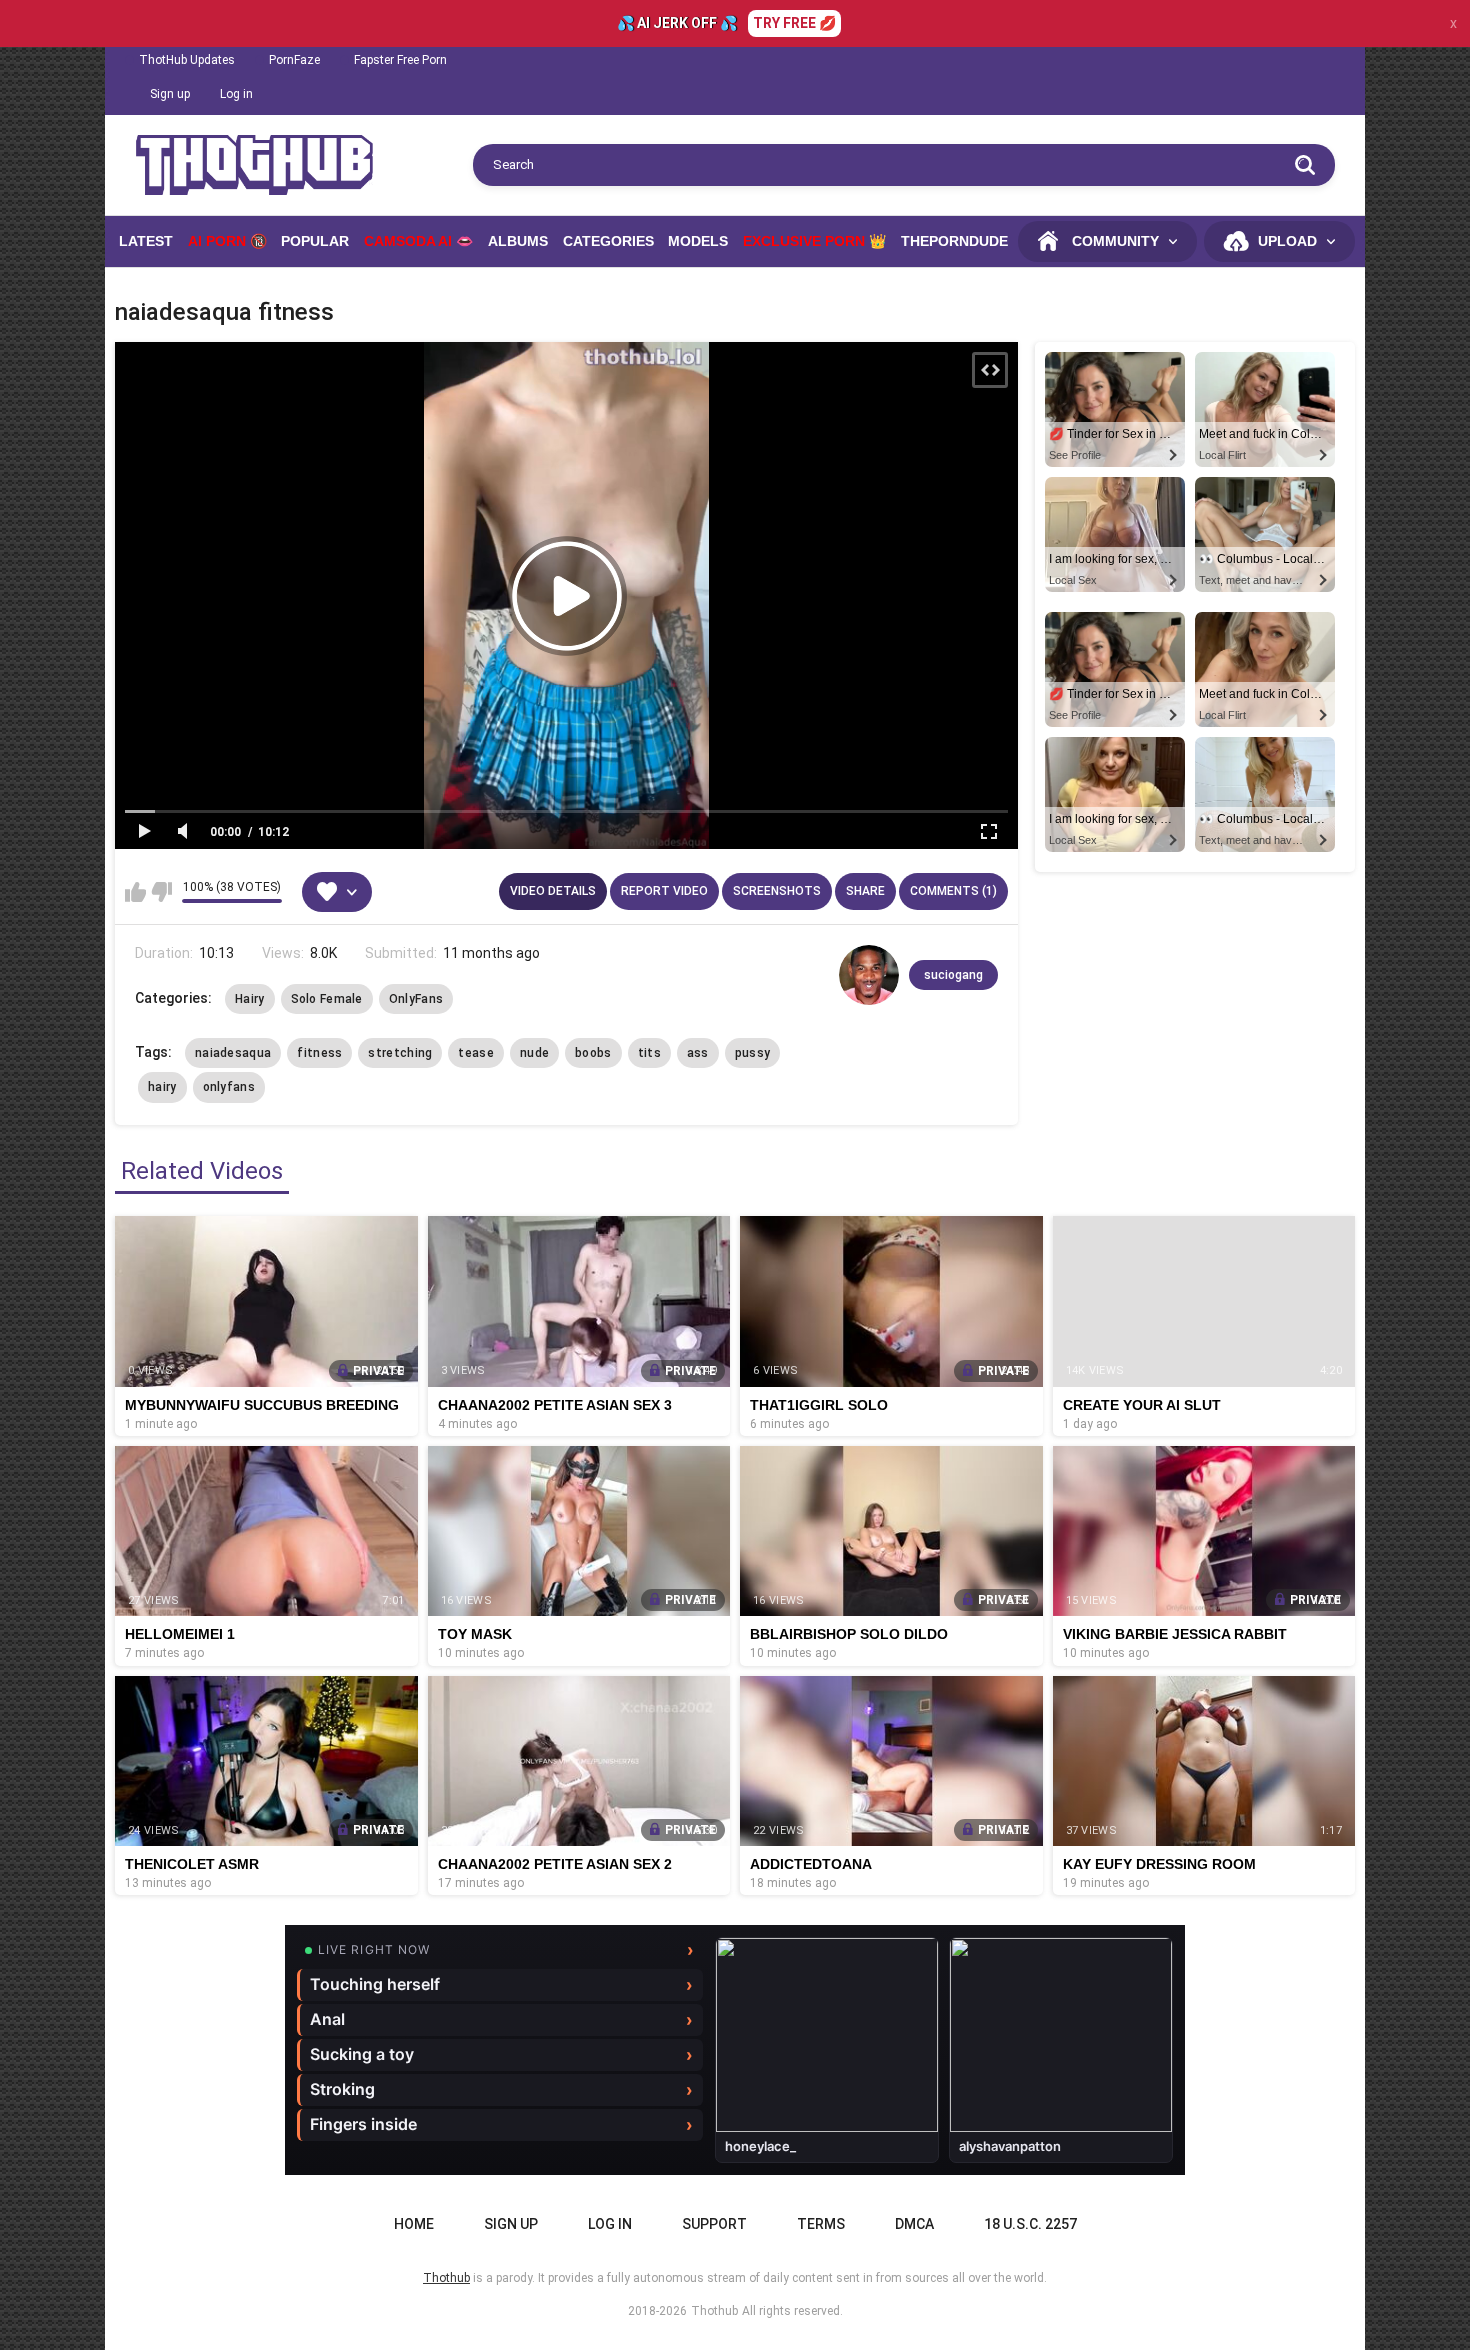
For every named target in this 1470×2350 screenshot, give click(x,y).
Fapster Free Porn (400, 60)
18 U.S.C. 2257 (1030, 2224)
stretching (400, 1053)
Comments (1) (953, 891)
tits (649, 1053)
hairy (162, 1087)
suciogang (953, 975)
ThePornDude (954, 241)
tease (476, 1053)
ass (698, 1053)
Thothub (714, 2311)
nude (534, 1053)
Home (414, 2224)
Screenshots (777, 891)
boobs (593, 1053)
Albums (518, 241)
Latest (146, 241)
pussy (753, 1053)
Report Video (664, 891)
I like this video (135, 892)
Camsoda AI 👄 (418, 241)
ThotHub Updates (187, 60)
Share (865, 891)
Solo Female (327, 999)
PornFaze (294, 60)
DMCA (914, 2224)
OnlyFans (416, 999)
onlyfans (229, 1087)
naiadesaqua (233, 1053)
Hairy (250, 999)
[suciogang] (869, 975)
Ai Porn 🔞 (227, 241)
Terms (821, 2224)
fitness (319, 1053)
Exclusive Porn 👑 (814, 241)
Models (698, 241)
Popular (315, 241)
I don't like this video (161, 892)
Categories (608, 241)
